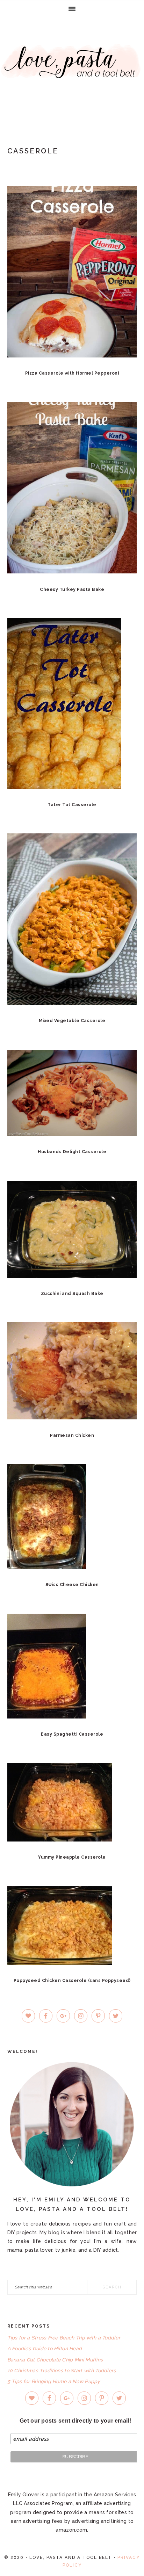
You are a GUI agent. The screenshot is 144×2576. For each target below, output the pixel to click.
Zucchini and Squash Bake (72, 1294)
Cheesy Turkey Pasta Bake (72, 589)
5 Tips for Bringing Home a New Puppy (54, 2381)
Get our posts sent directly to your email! (75, 2421)
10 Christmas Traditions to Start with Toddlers (62, 2371)
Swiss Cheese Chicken (72, 1585)
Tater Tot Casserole (72, 805)
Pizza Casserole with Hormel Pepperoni (72, 373)
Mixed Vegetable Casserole (72, 1021)
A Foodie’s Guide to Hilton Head (45, 2349)
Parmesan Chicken (72, 1435)
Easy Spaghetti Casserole (72, 1734)
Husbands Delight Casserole (72, 1152)
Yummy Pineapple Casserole (72, 1857)
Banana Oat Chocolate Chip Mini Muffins (55, 2360)
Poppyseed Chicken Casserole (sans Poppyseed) (72, 1981)
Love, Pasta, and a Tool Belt (72, 71)
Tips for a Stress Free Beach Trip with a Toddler (64, 2338)
